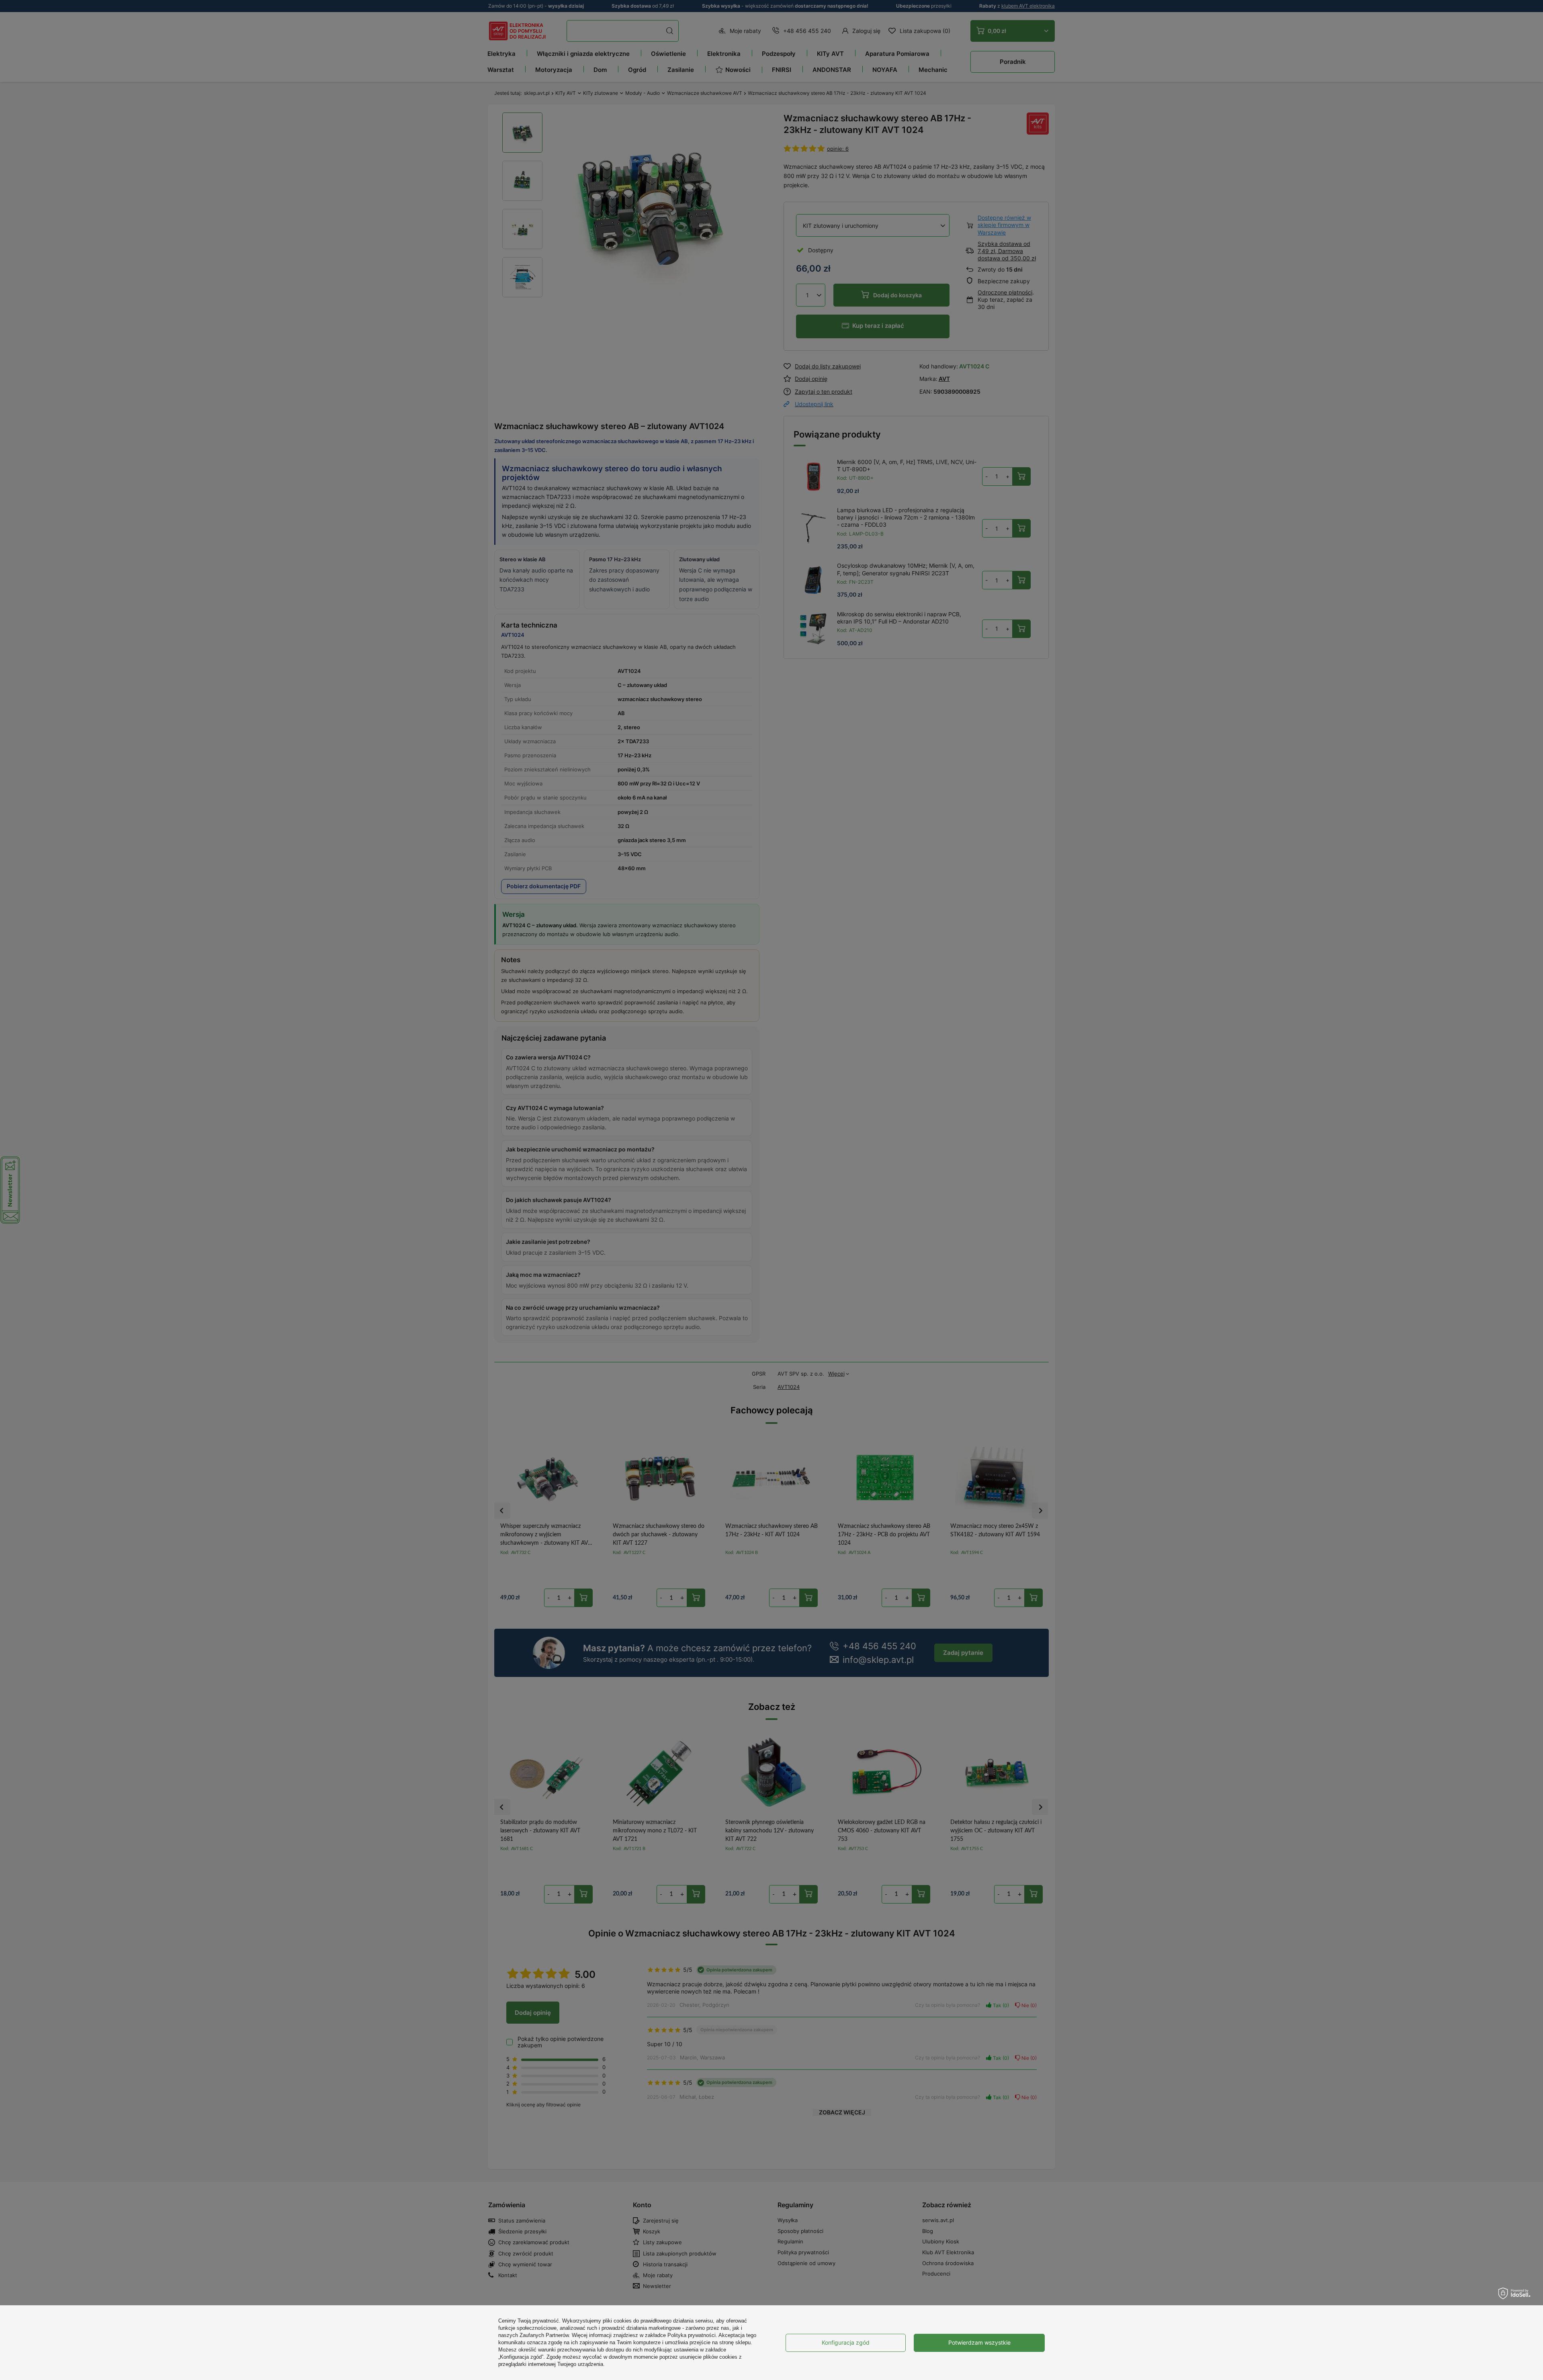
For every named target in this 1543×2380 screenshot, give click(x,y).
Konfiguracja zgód (846, 2342)
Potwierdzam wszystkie (979, 2342)
